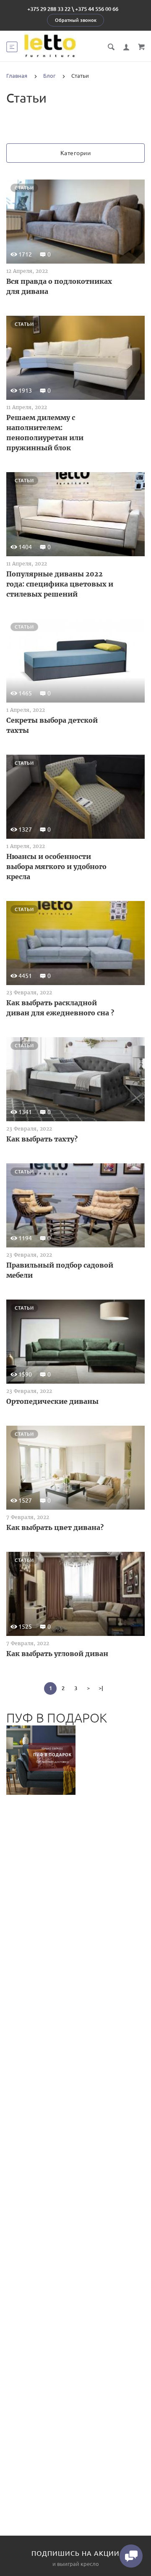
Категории (76, 153)
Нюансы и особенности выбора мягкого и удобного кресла (56, 867)
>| (101, 1688)
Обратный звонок (76, 20)
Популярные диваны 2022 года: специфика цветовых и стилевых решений (60, 584)
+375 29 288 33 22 (49, 9)
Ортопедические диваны (52, 1401)
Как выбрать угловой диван (57, 1654)
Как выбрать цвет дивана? (55, 1527)
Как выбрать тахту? (42, 1139)
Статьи (24, 188)
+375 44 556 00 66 (97, 9)
